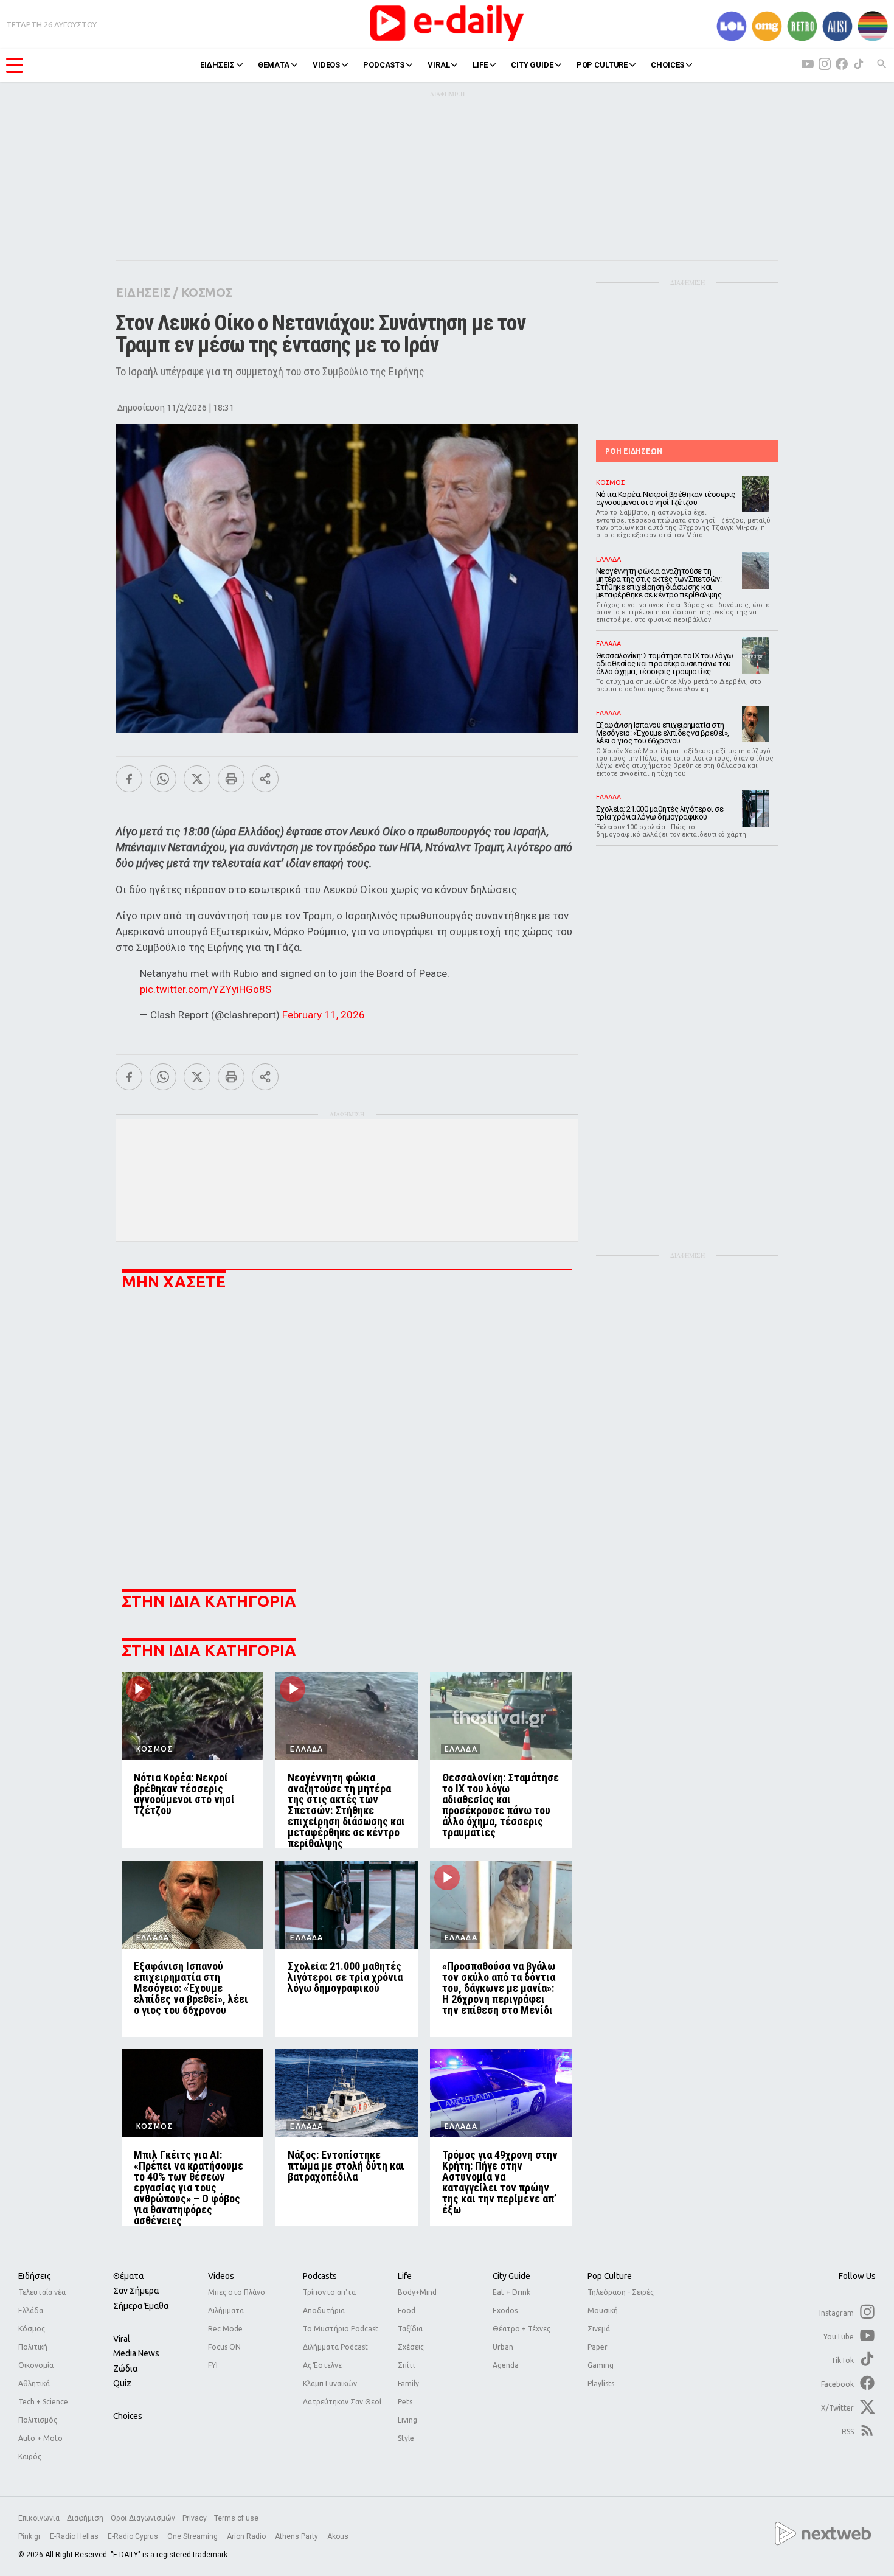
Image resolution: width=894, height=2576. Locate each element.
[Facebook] (129, 779)
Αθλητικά (34, 2383)
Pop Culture (610, 2276)
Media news (136, 2353)
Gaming (601, 2365)
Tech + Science (43, 2402)
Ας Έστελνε (322, 2365)
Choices (128, 2416)
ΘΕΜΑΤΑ (274, 65)
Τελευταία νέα (42, 2292)
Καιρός (30, 2456)
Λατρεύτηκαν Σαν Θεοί (342, 2402)
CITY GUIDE (532, 65)
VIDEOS (326, 65)
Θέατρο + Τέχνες (521, 2329)
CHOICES (667, 65)
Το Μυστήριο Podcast (341, 2329)
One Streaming (193, 2536)
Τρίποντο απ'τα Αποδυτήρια (329, 2301)
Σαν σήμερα (136, 2291)
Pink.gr (30, 2536)
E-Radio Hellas (75, 2536)
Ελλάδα (31, 2310)
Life (405, 2276)
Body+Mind (417, 2292)
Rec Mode (225, 2329)
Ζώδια (125, 2369)
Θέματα (128, 2276)
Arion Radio (247, 2536)
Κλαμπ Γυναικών (330, 2383)
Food (407, 2310)
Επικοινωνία (39, 2518)
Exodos (505, 2310)
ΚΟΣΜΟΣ (207, 292)
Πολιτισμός (38, 2420)
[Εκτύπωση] (231, 779)
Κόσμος (32, 2329)
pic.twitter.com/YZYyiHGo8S (206, 989)
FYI (213, 2365)
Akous (338, 2536)
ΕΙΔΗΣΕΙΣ (217, 65)
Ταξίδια (410, 2329)
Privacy (195, 2518)
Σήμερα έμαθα (141, 2306)
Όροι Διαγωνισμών (143, 2518)
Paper (598, 2347)
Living (407, 2420)
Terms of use (236, 2518)
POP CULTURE (602, 65)
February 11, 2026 (324, 1015)
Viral (122, 2339)
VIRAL (438, 65)
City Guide (511, 2276)
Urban (503, 2347)
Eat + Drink (511, 2292)
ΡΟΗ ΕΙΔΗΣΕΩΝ (634, 451)
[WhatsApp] (163, 779)
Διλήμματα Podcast (335, 2347)
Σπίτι (406, 2365)
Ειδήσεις (35, 2276)
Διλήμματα (226, 2310)
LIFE (480, 65)
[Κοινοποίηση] (265, 779)
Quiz (122, 2383)
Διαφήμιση (85, 2518)
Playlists (601, 2383)
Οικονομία (36, 2365)
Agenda (506, 2365)
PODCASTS (384, 65)
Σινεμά (599, 2329)
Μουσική (603, 2310)
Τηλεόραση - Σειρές (621, 2292)
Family (408, 2383)
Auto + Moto (40, 2438)
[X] (197, 779)
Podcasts (320, 2276)
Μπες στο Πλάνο (237, 2292)
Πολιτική (33, 2347)
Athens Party (297, 2536)
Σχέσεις (411, 2347)
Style (406, 2438)
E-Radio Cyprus (134, 2536)
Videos (221, 2276)
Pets (405, 2402)
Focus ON (224, 2347)
